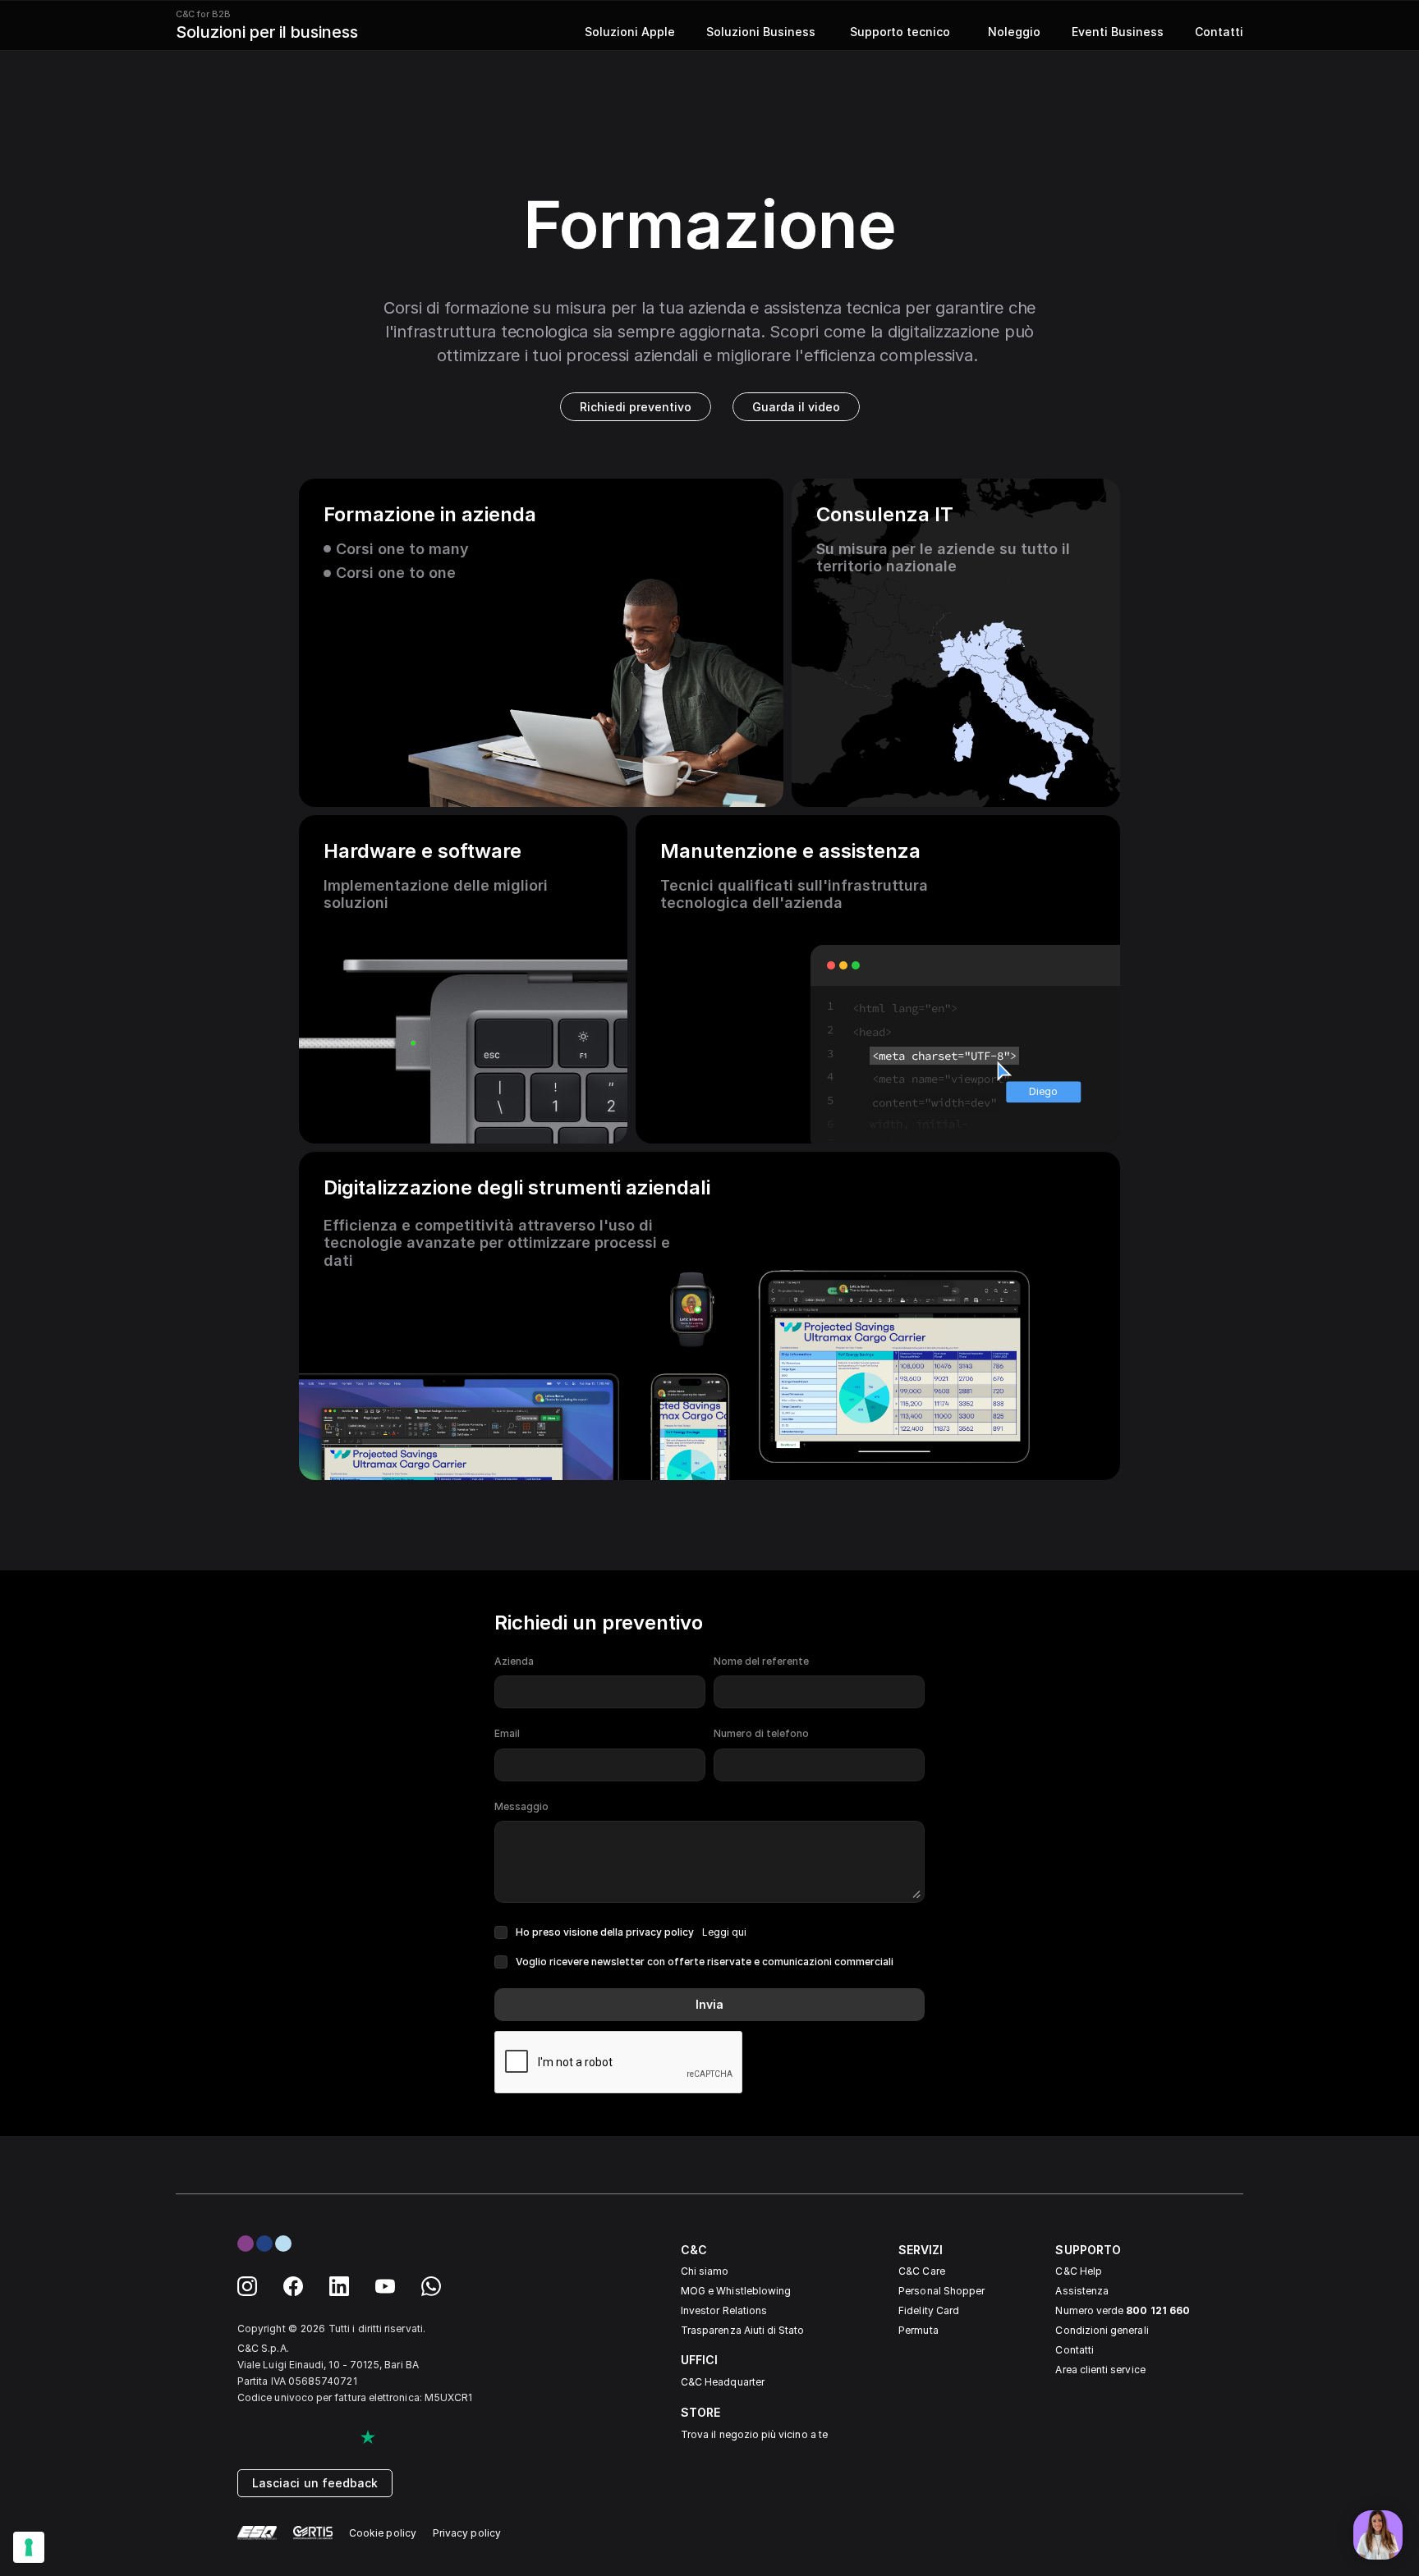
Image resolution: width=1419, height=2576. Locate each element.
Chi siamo (705, 2271)
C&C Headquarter (723, 2382)
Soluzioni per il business (267, 32)
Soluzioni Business (761, 32)
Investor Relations (724, 2310)
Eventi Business (1118, 32)
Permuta (918, 2330)
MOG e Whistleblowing (736, 2291)
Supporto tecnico (898, 32)
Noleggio (1011, 32)
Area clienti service (1100, 2370)
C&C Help (1078, 2271)
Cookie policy (383, 2533)
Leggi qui (724, 1932)
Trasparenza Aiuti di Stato (743, 2330)
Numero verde (1122, 2310)
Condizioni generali (1102, 2330)
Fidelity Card (929, 2310)
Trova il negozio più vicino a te (754, 2434)
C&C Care (921, 2271)
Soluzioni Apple (630, 32)
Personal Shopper (941, 2291)
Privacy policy (467, 2533)
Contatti (1219, 32)
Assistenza (1082, 2291)
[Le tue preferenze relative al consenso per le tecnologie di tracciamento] (29, 2547)
